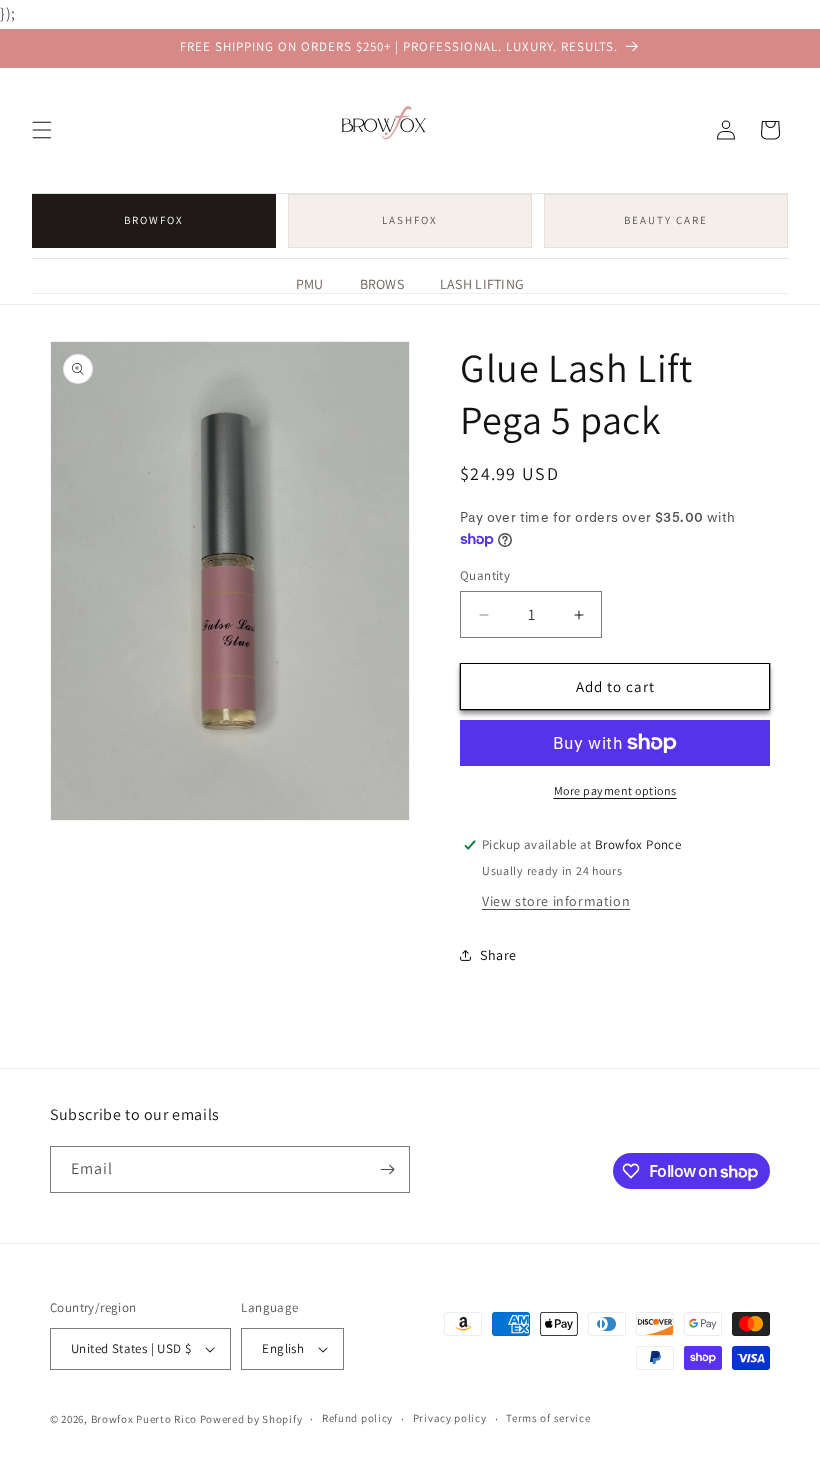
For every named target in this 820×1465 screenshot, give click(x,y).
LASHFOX (410, 220)
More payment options (615, 790)
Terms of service (548, 1418)
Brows (382, 284)
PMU (310, 284)
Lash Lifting (482, 284)
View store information (556, 901)
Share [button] (498, 955)
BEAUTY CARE (666, 220)
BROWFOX (154, 220)
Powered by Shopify (251, 1419)
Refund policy (357, 1418)
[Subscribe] (387, 1169)
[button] (42, 130)
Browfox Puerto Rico (144, 1419)
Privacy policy (450, 1418)
